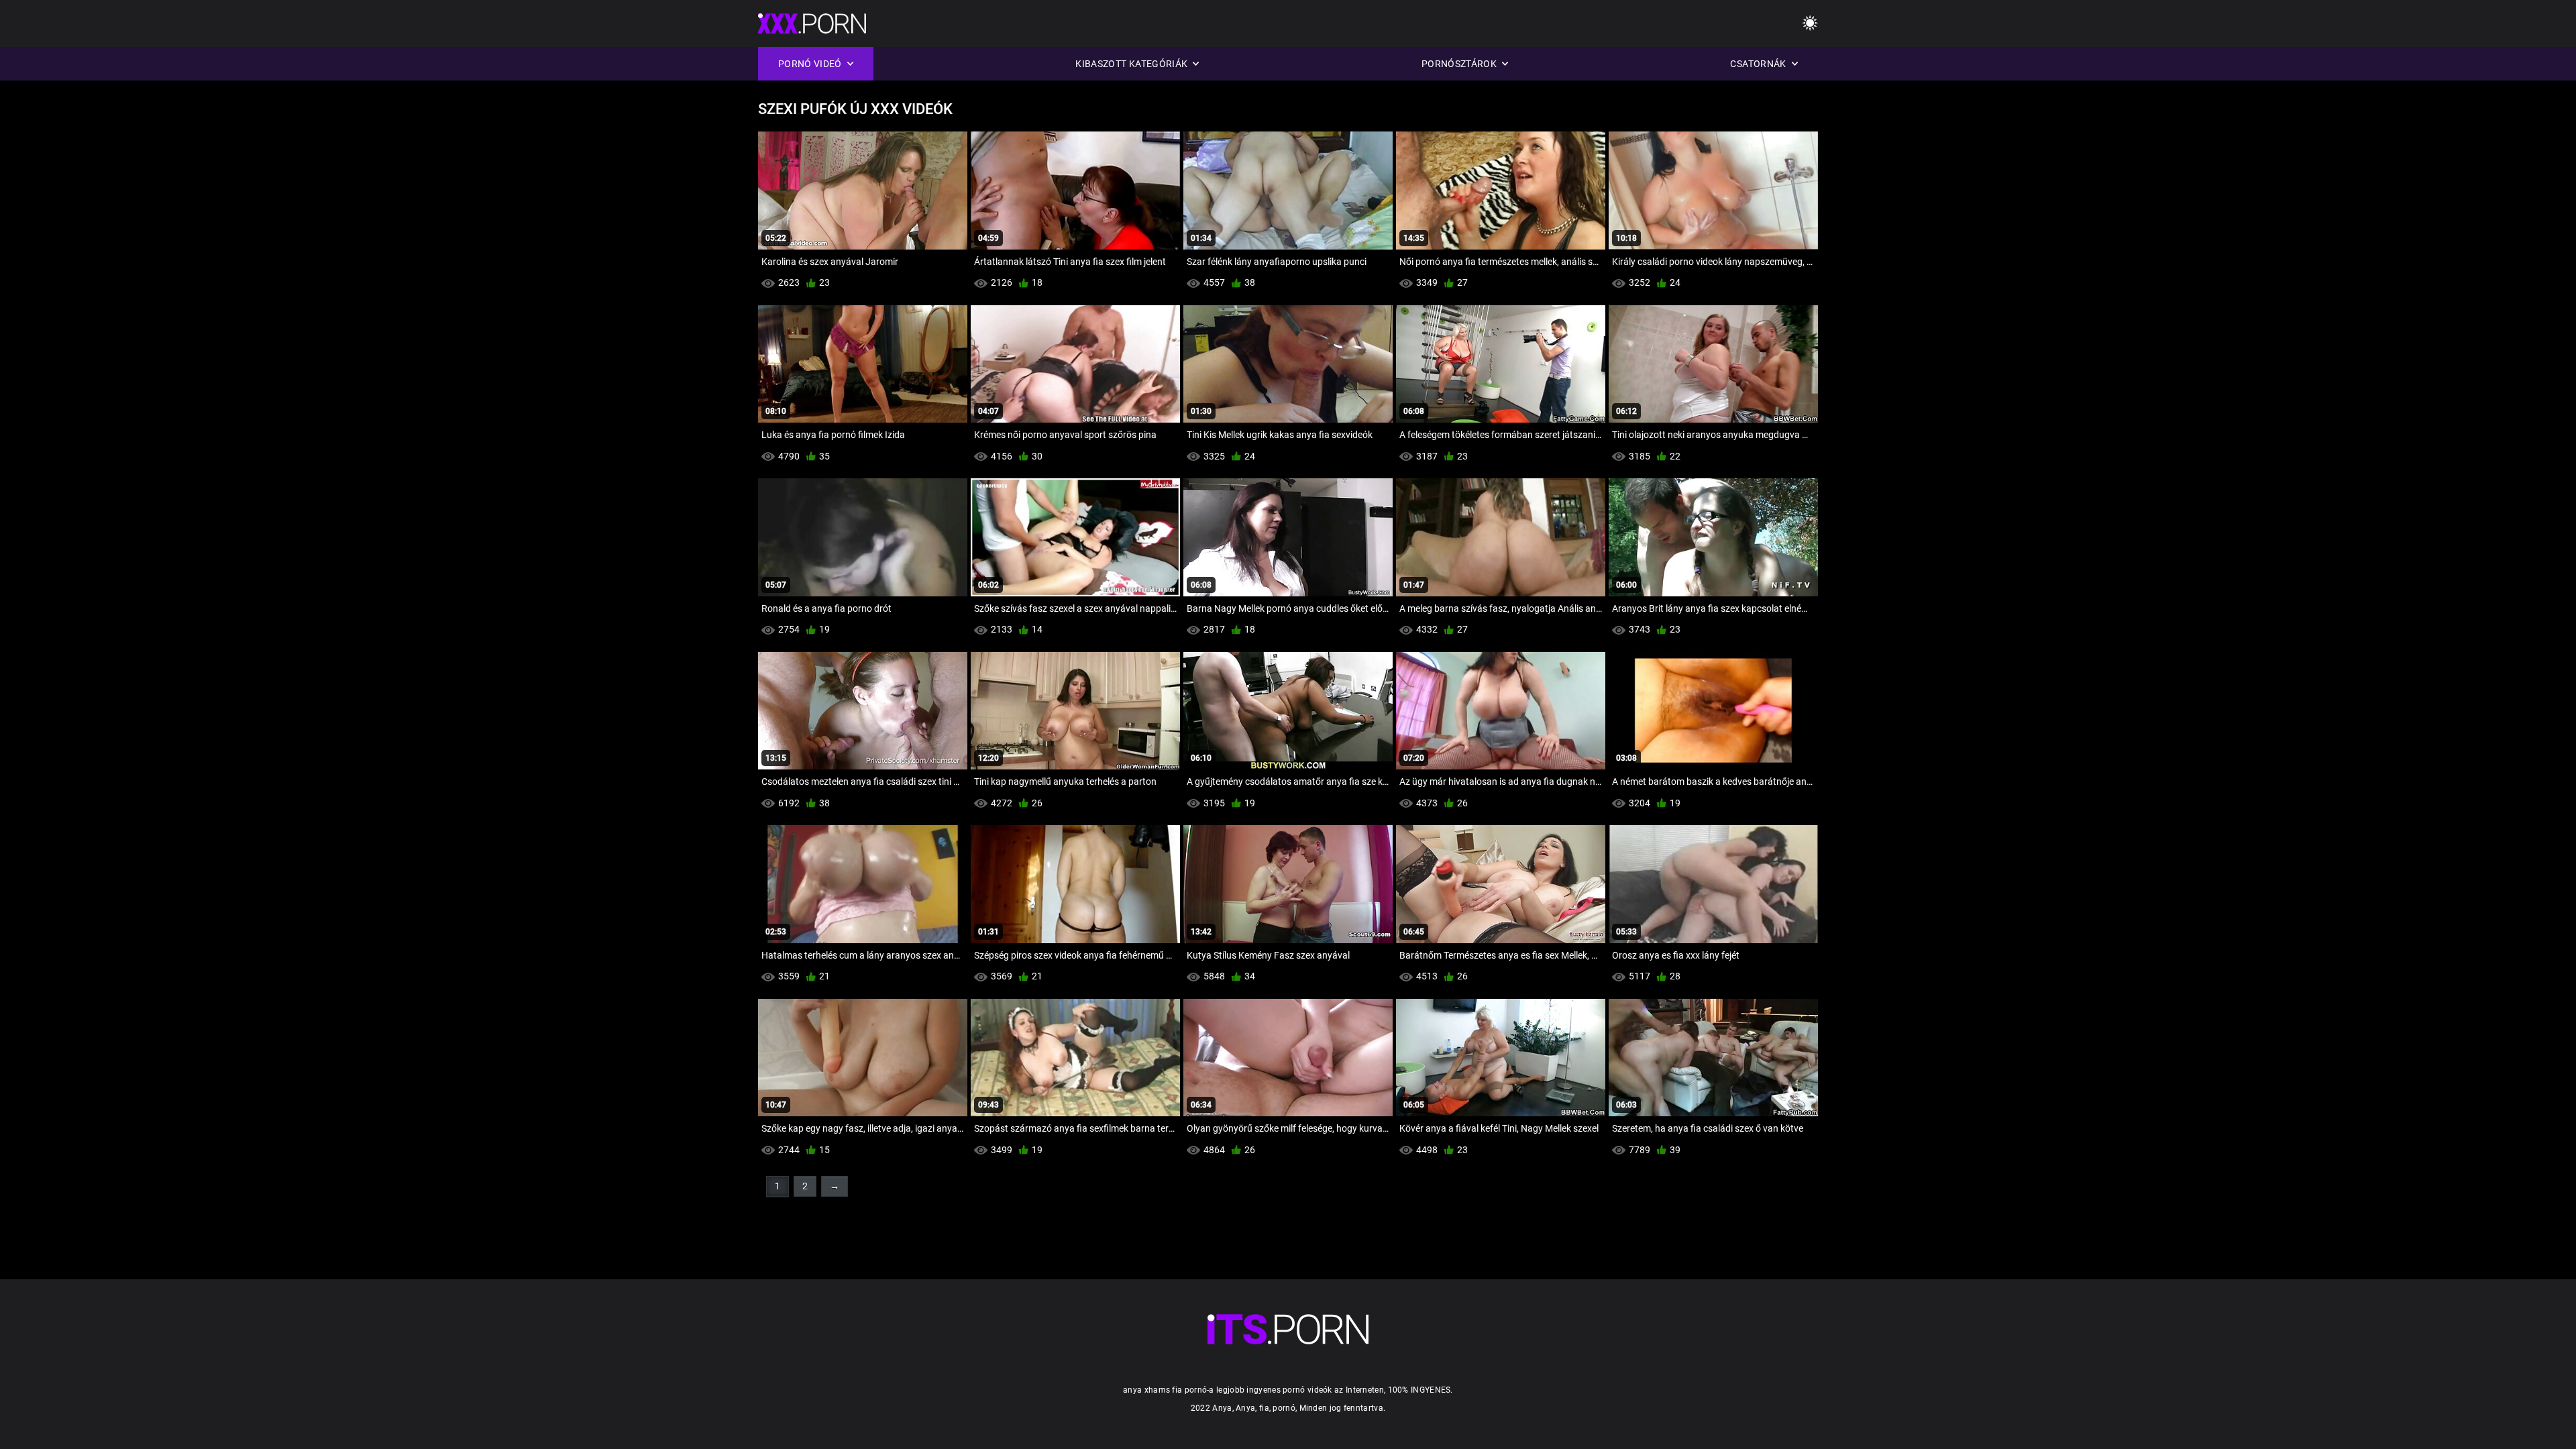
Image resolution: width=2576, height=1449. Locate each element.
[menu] (1810, 24)
